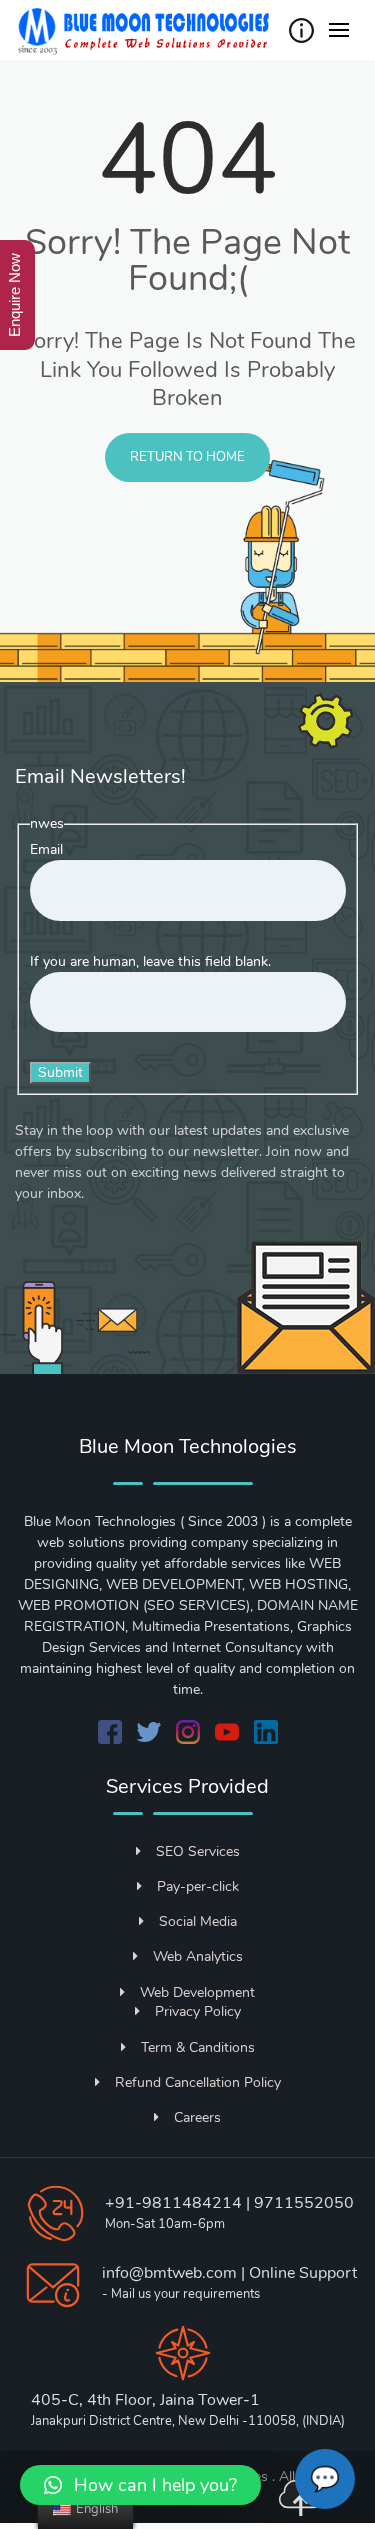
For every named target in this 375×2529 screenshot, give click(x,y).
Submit (60, 1072)
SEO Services (198, 1851)
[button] (140, 2485)
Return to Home (187, 457)
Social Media (198, 1921)
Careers (197, 2117)
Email (46, 849)
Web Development (197, 1992)
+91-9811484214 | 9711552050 (229, 2203)
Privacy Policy (198, 2011)
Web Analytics (198, 1956)
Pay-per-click (198, 1886)
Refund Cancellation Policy (198, 2082)
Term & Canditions (198, 2047)
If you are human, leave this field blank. (150, 961)
